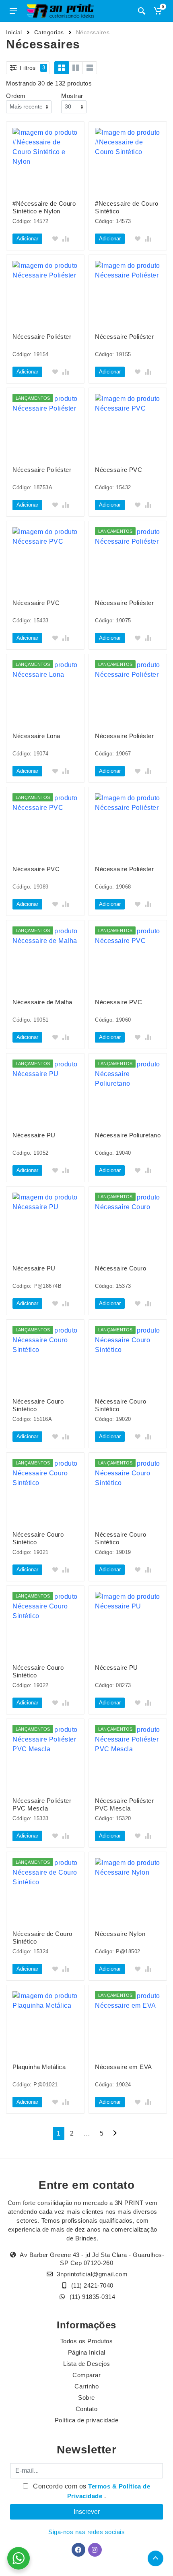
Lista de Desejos (87, 2364)
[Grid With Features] (76, 68)
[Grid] (62, 68)
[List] (90, 68)
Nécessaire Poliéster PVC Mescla (42, 1804)
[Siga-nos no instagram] (95, 2550)
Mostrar (72, 96)
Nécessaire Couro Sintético (38, 1405)
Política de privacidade (87, 2420)
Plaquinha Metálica (39, 2067)
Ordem (16, 96)
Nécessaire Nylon (120, 1934)
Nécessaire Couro (120, 1268)
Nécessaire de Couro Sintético (42, 1938)
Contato (87, 2409)
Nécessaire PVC (118, 470)
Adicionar (27, 239)
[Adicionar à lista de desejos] (55, 239)
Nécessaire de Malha (42, 1002)
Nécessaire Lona (36, 736)
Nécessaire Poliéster (42, 337)
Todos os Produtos (87, 2341)
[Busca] (142, 11)
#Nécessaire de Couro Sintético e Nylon (44, 207)
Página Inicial (87, 2352)
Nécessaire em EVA (124, 2067)
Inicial (14, 32)
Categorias (49, 32)
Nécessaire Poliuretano (128, 1135)
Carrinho (86, 2386)
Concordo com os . (91, 2491)
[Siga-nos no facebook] (78, 2550)
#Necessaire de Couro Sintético (127, 207)
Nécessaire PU (34, 1135)
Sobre (86, 2398)
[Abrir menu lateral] (13, 11)
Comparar (86, 2375)
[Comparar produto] (66, 239)
